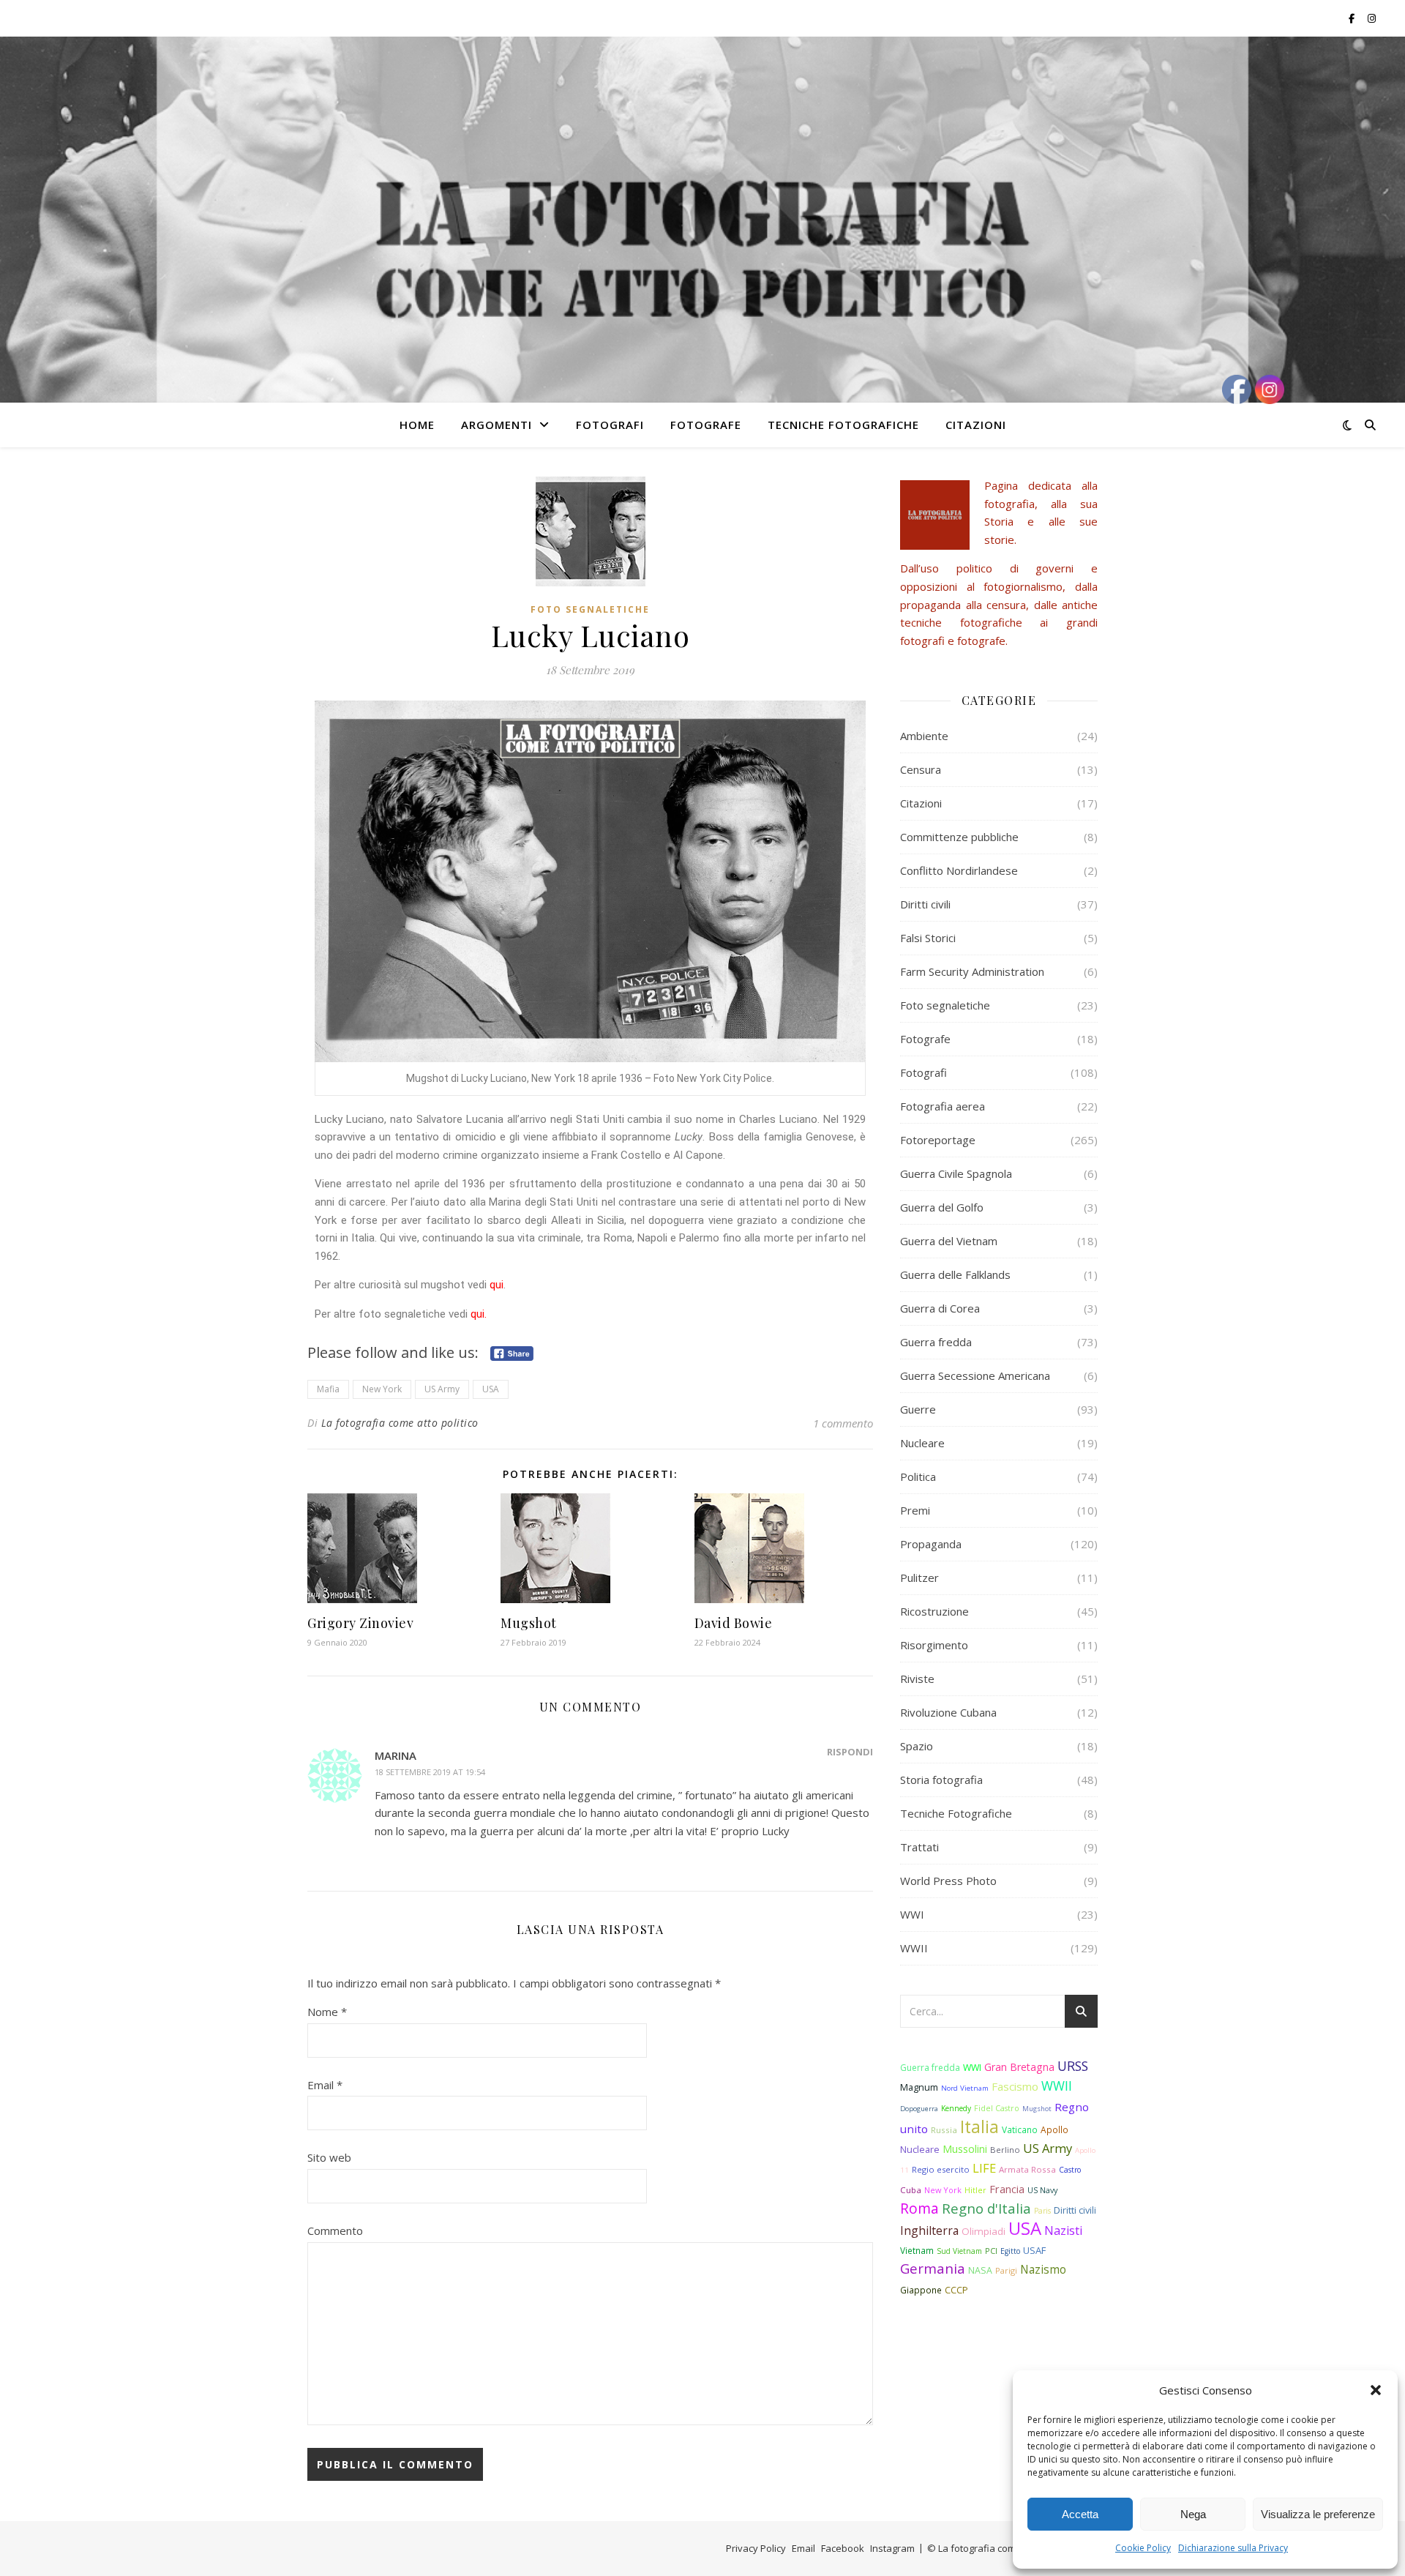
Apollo (1054, 2129)
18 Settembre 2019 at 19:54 (430, 1772)
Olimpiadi (983, 2231)
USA (491, 1389)
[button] (1376, 2390)
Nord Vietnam (965, 2088)
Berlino (1005, 2150)
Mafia (328, 1389)
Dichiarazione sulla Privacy (1233, 2548)
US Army (442, 1389)
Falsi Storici (928, 938)
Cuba (911, 2190)
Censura (921, 769)
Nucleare (922, 1443)
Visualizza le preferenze (1318, 2514)
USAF (1034, 2250)
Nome (327, 2012)
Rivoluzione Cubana (948, 1712)
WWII (914, 1948)
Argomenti (497, 425)
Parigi (1006, 2270)
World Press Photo (948, 1881)
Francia (1007, 2189)
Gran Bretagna (1019, 2067)
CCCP (956, 2290)
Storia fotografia (941, 1780)
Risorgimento (934, 1645)
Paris (1042, 2211)
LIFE (984, 2168)
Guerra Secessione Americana (975, 1375)
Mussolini (965, 2149)
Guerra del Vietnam (949, 1241)
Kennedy (956, 2108)
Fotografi (610, 425)
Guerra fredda (936, 1342)
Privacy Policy (756, 2548)
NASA (980, 2270)
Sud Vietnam (959, 2251)
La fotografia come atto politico (400, 1423)
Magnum (919, 2087)
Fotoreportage (938, 1140)
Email (325, 2085)
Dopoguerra (919, 2109)
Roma (919, 2209)
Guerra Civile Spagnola (956, 1173)
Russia (944, 2130)
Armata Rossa (1027, 2169)
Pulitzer (919, 1578)
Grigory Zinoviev (360, 1623)
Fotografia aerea (943, 1106)
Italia (979, 2127)
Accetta (1080, 2514)
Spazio (917, 1746)
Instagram (892, 2548)
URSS (1073, 2066)
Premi (915, 1510)
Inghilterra (929, 2230)
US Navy (1042, 2190)
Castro (1070, 2170)
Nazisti (1063, 2230)
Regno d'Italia (986, 2208)
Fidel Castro (997, 2108)
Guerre (918, 1409)
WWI (912, 1914)
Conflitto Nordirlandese (959, 870)
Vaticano (1020, 2129)
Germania (933, 2268)
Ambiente (924, 736)
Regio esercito (941, 2169)
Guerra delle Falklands (955, 1274)
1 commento (843, 1423)
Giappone (921, 2290)
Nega (1193, 2514)
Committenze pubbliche (959, 837)
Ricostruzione (934, 1611)
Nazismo (1043, 2270)
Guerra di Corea (940, 1308)
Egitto (1010, 2251)
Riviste (917, 1679)
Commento (335, 2230)
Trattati (919, 1847)
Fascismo (1015, 2086)
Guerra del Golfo (942, 1207)
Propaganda (931, 1544)
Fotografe (706, 425)
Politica (918, 1476)
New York (382, 1389)
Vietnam (917, 2250)
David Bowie (734, 1623)
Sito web (329, 2157)
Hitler (975, 2190)
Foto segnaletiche (590, 609)
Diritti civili (925, 904)
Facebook (843, 2548)
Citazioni (976, 425)
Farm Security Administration (972, 971)
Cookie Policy (1143, 2548)
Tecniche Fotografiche (843, 425)
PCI (991, 2251)
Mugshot (529, 1623)
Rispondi (850, 1752)
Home (417, 425)
